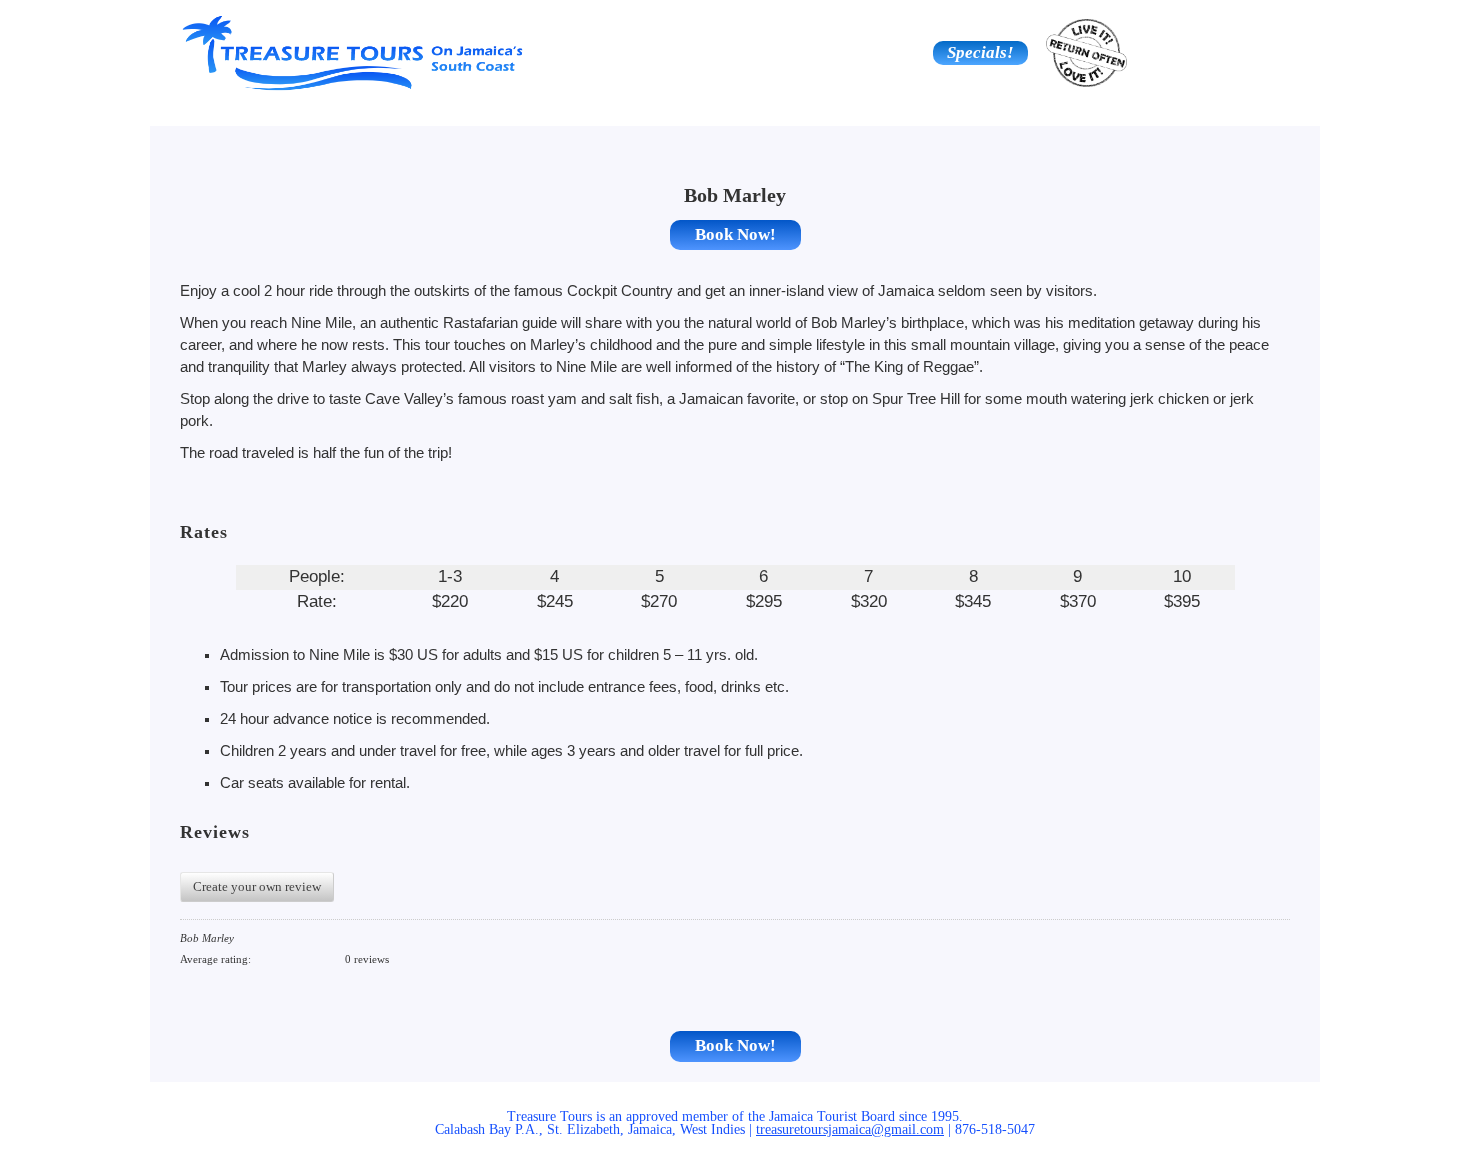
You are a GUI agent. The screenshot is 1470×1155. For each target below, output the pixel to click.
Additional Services (1234, 110)
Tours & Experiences (569, 110)
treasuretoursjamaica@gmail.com (850, 1129)
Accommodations (402, 110)
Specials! (980, 52)
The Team (902, 110)
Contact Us (1068, 110)
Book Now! (735, 234)
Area (735, 110)
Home (236, 110)
